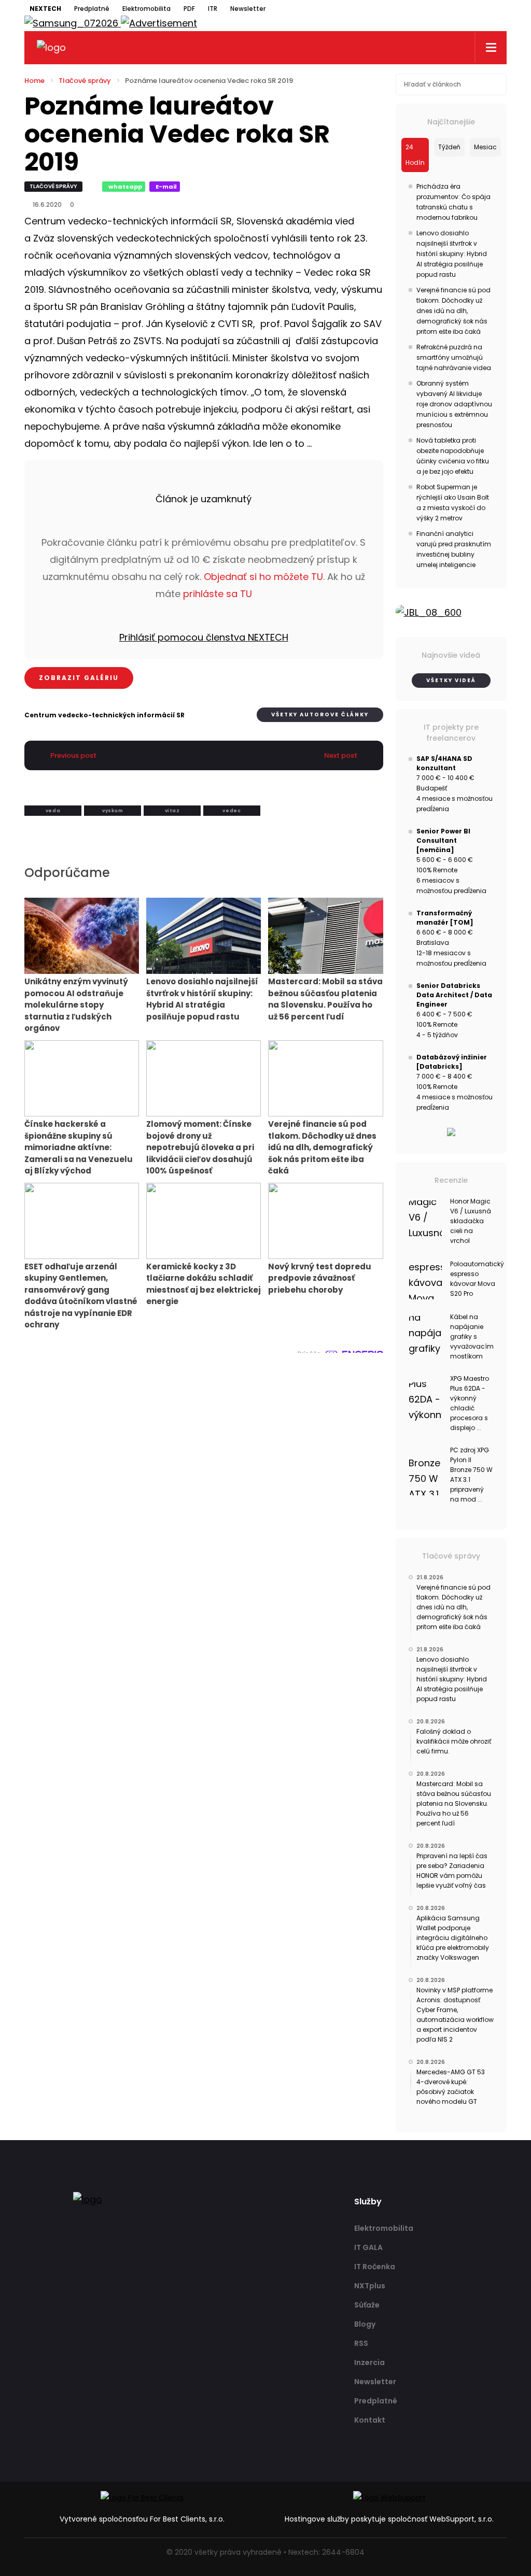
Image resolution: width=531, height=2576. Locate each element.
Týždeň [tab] (449, 147)
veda (53, 811)
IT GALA (368, 2247)
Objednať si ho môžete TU (263, 577)
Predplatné (92, 9)
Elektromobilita (146, 9)
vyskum (113, 811)
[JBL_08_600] (451, 613)
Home (34, 81)
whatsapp (125, 187)
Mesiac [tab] (485, 147)
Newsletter (248, 9)
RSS (361, 2343)
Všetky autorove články (320, 714)
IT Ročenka (375, 2267)
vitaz (172, 811)
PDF (189, 9)
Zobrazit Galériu (79, 678)
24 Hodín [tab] (415, 155)
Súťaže (367, 2305)
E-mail (166, 187)
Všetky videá (451, 680)
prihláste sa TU (218, 594)
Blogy (365, 2324)
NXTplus (370, 2286)
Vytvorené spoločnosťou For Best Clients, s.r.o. (142, 2519)
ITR (213, 9)
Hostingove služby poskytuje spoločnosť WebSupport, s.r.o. (389, 2519)
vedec (232, 811)
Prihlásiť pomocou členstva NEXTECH (204, 637)
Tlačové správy (85, 81)
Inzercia (369, 2362)
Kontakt (370, 2420)
